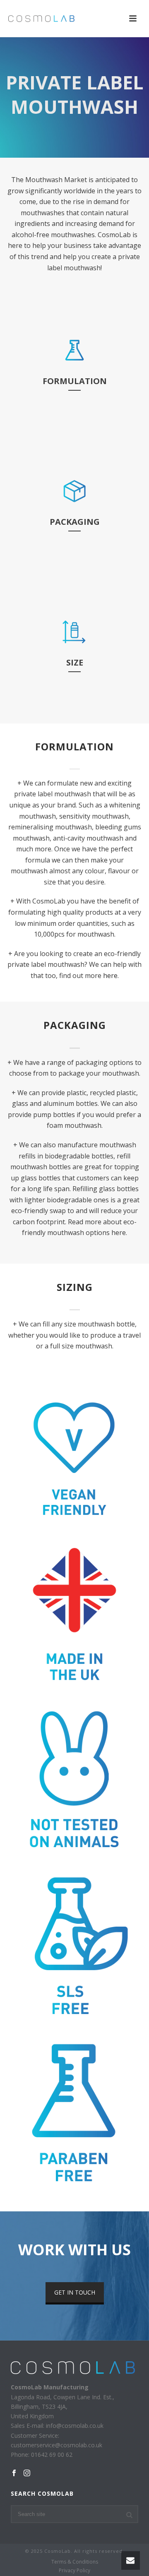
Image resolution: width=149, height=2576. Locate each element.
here (110, 976)
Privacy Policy (74, 2571)
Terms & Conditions (75, 2562)
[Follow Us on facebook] (14, 2473)
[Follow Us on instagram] (27, 2473)
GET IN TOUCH (75, 2292)
